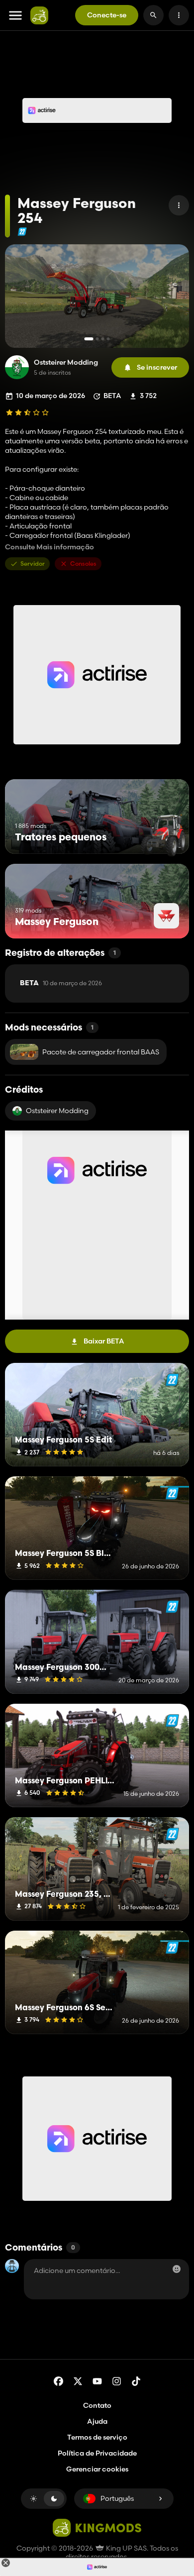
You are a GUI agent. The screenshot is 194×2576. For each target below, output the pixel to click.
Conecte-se (107, 15)
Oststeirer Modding (66, 362)
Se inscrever (157, 367)
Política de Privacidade (97, 2453)
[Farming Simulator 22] (22, 232)
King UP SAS (126, 2548)
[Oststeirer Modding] (17, 367)
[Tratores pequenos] (163, 835)
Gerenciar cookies (97, 2469)
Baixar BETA (104, 1341)
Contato (97, 2405)
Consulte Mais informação (49, 547)
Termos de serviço (97, 2437)
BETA (61, 983)
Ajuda (97, 2421)
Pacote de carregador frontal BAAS (101, 1052)
